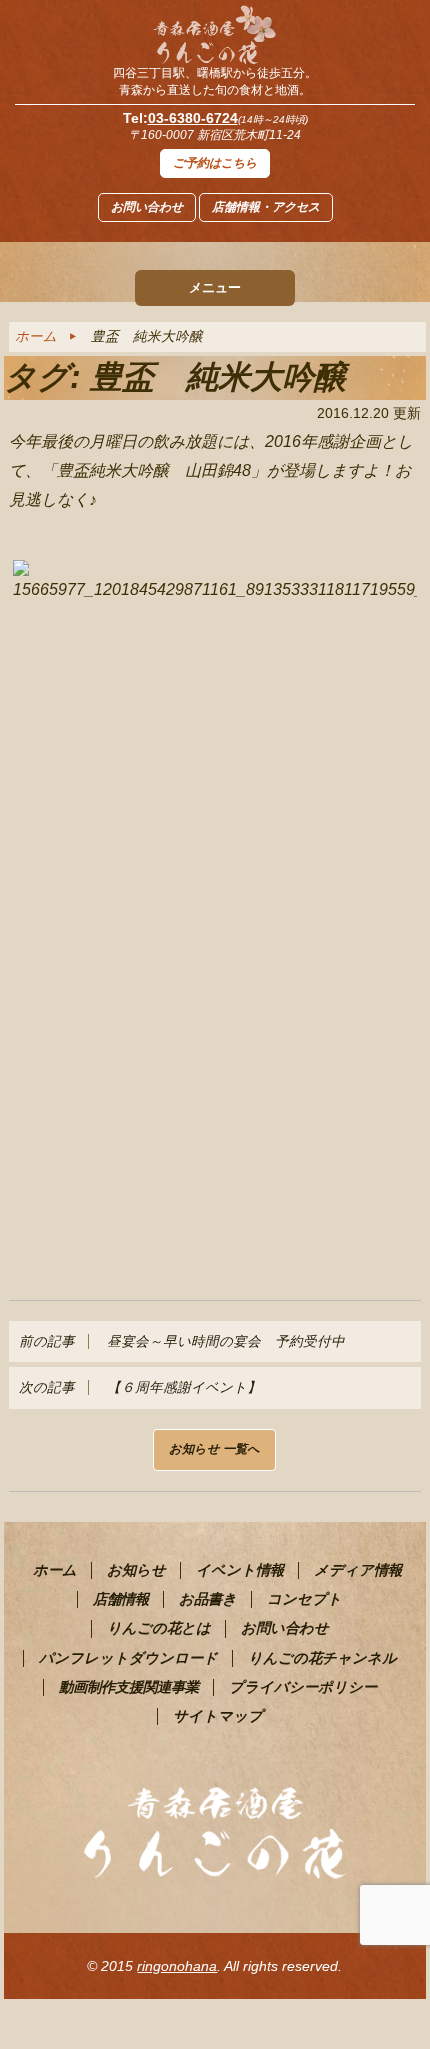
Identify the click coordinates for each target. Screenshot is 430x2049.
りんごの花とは (159, 1628)
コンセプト (304, 1599)
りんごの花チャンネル (322, 1658)
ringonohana (177, 1966)
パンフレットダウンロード (128, 1658)
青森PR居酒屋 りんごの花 (215, 35)
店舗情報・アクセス (266, 207)
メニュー (215, 287)
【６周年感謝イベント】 (140, 1387)
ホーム (36, 336)
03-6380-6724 (193, 118)
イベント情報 (240, 1570)
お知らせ (136, 1570)
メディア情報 (358, 1570)
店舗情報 (121, 1599)
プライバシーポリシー (303, 1687)
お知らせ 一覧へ (214, 1449)
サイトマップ (218, 1716)
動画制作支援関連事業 (129, 1687)
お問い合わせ (147, 207)
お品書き (208, 1599)
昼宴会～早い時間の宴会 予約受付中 (182, 1341)
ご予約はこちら (215, 163)
